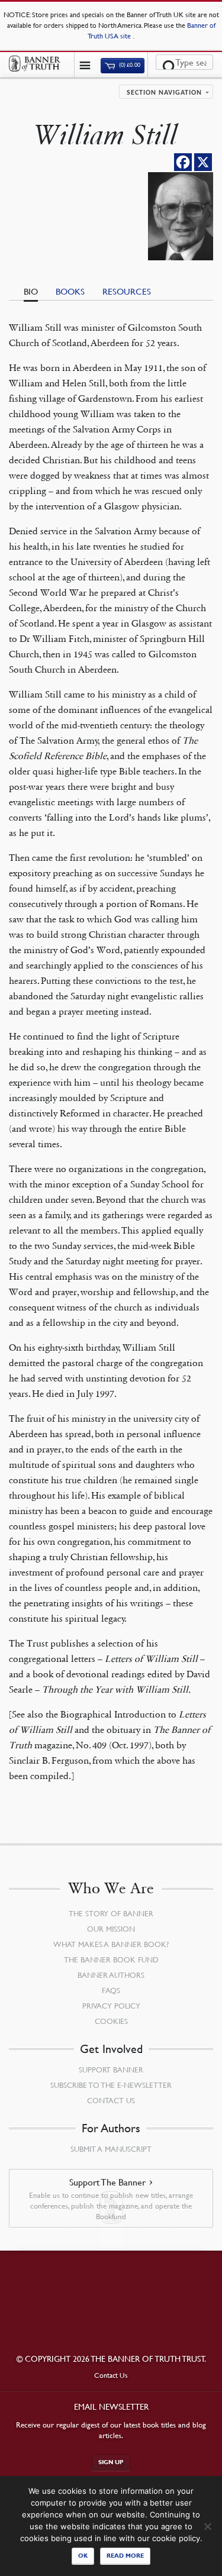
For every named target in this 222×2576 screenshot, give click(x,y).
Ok (83, 2556)
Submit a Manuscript (111, 2149)
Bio (31, 291)
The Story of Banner (111, 1913)
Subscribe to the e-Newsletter (111, 2085)
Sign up (111, 2462)
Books (70, 291)
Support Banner (111, 2070)
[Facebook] (183, 162)
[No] (207, 2526)
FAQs (111, 1990)
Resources (127, 291)
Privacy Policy (111, 2006)
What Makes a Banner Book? (111, 1944)
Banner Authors (111, 1975)
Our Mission (111, 1929)
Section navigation (164, 93)
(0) (129, 65)
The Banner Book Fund (111, 1960)
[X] (203, 162)
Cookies (111, 2021)
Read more (125, 2556)
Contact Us (111, 2100)
